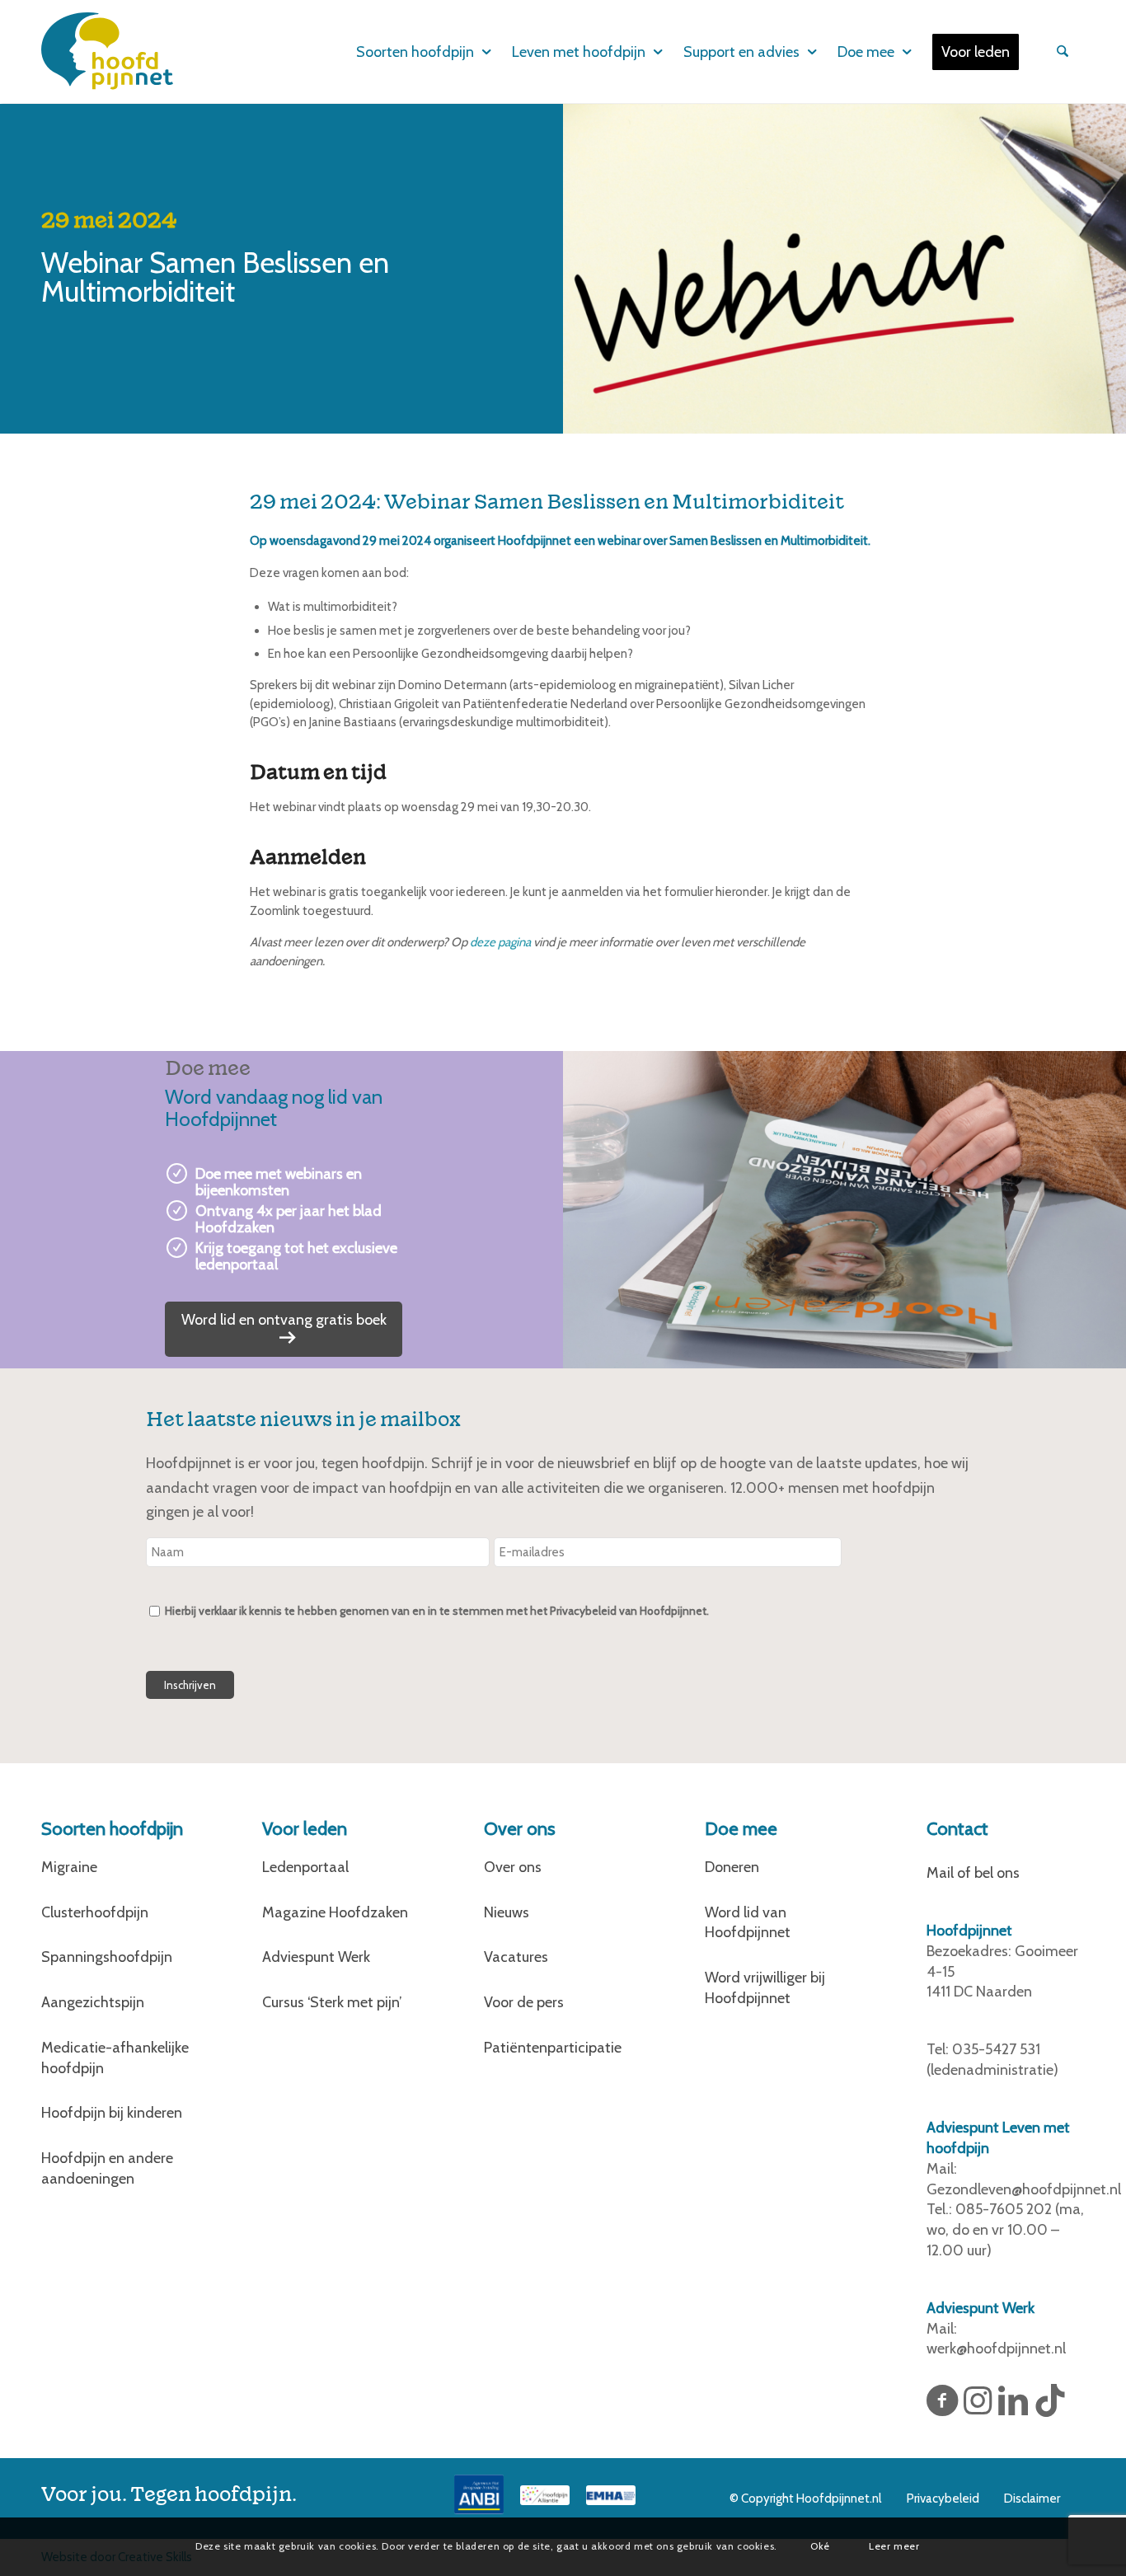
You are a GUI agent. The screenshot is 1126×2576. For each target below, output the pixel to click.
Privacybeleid (943, 2499)
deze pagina (500, 942)
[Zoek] (1060, 52)
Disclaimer (1032, 2499)
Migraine (69, 1867)
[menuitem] (413, 52)
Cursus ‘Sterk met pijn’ (332, 2002)
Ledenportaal (305, 1867)
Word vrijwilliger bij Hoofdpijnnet (765, 1988)
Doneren (732, 1867)
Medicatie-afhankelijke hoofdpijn (115, 2058)
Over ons (513, 1867)
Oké (820, 2546)
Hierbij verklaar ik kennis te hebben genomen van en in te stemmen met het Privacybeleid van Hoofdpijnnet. (437, 1611)
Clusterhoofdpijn (95, 1912)
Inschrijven (190, 1685)
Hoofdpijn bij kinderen (112, 2113)
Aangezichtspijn (93, 2002)
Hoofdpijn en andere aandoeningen (107, 2168)
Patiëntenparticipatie (553, 2048)
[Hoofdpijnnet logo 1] (107, 51)
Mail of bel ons (973, 1873)
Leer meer (894, 2546)
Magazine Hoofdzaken (335, 1912)
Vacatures (516, 1957)
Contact (957, 1829)
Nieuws (507, 1912)
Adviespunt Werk (316, 1957)
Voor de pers (524, 2002)
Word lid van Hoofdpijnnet (748, 1923)
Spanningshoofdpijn (107, 1957)
